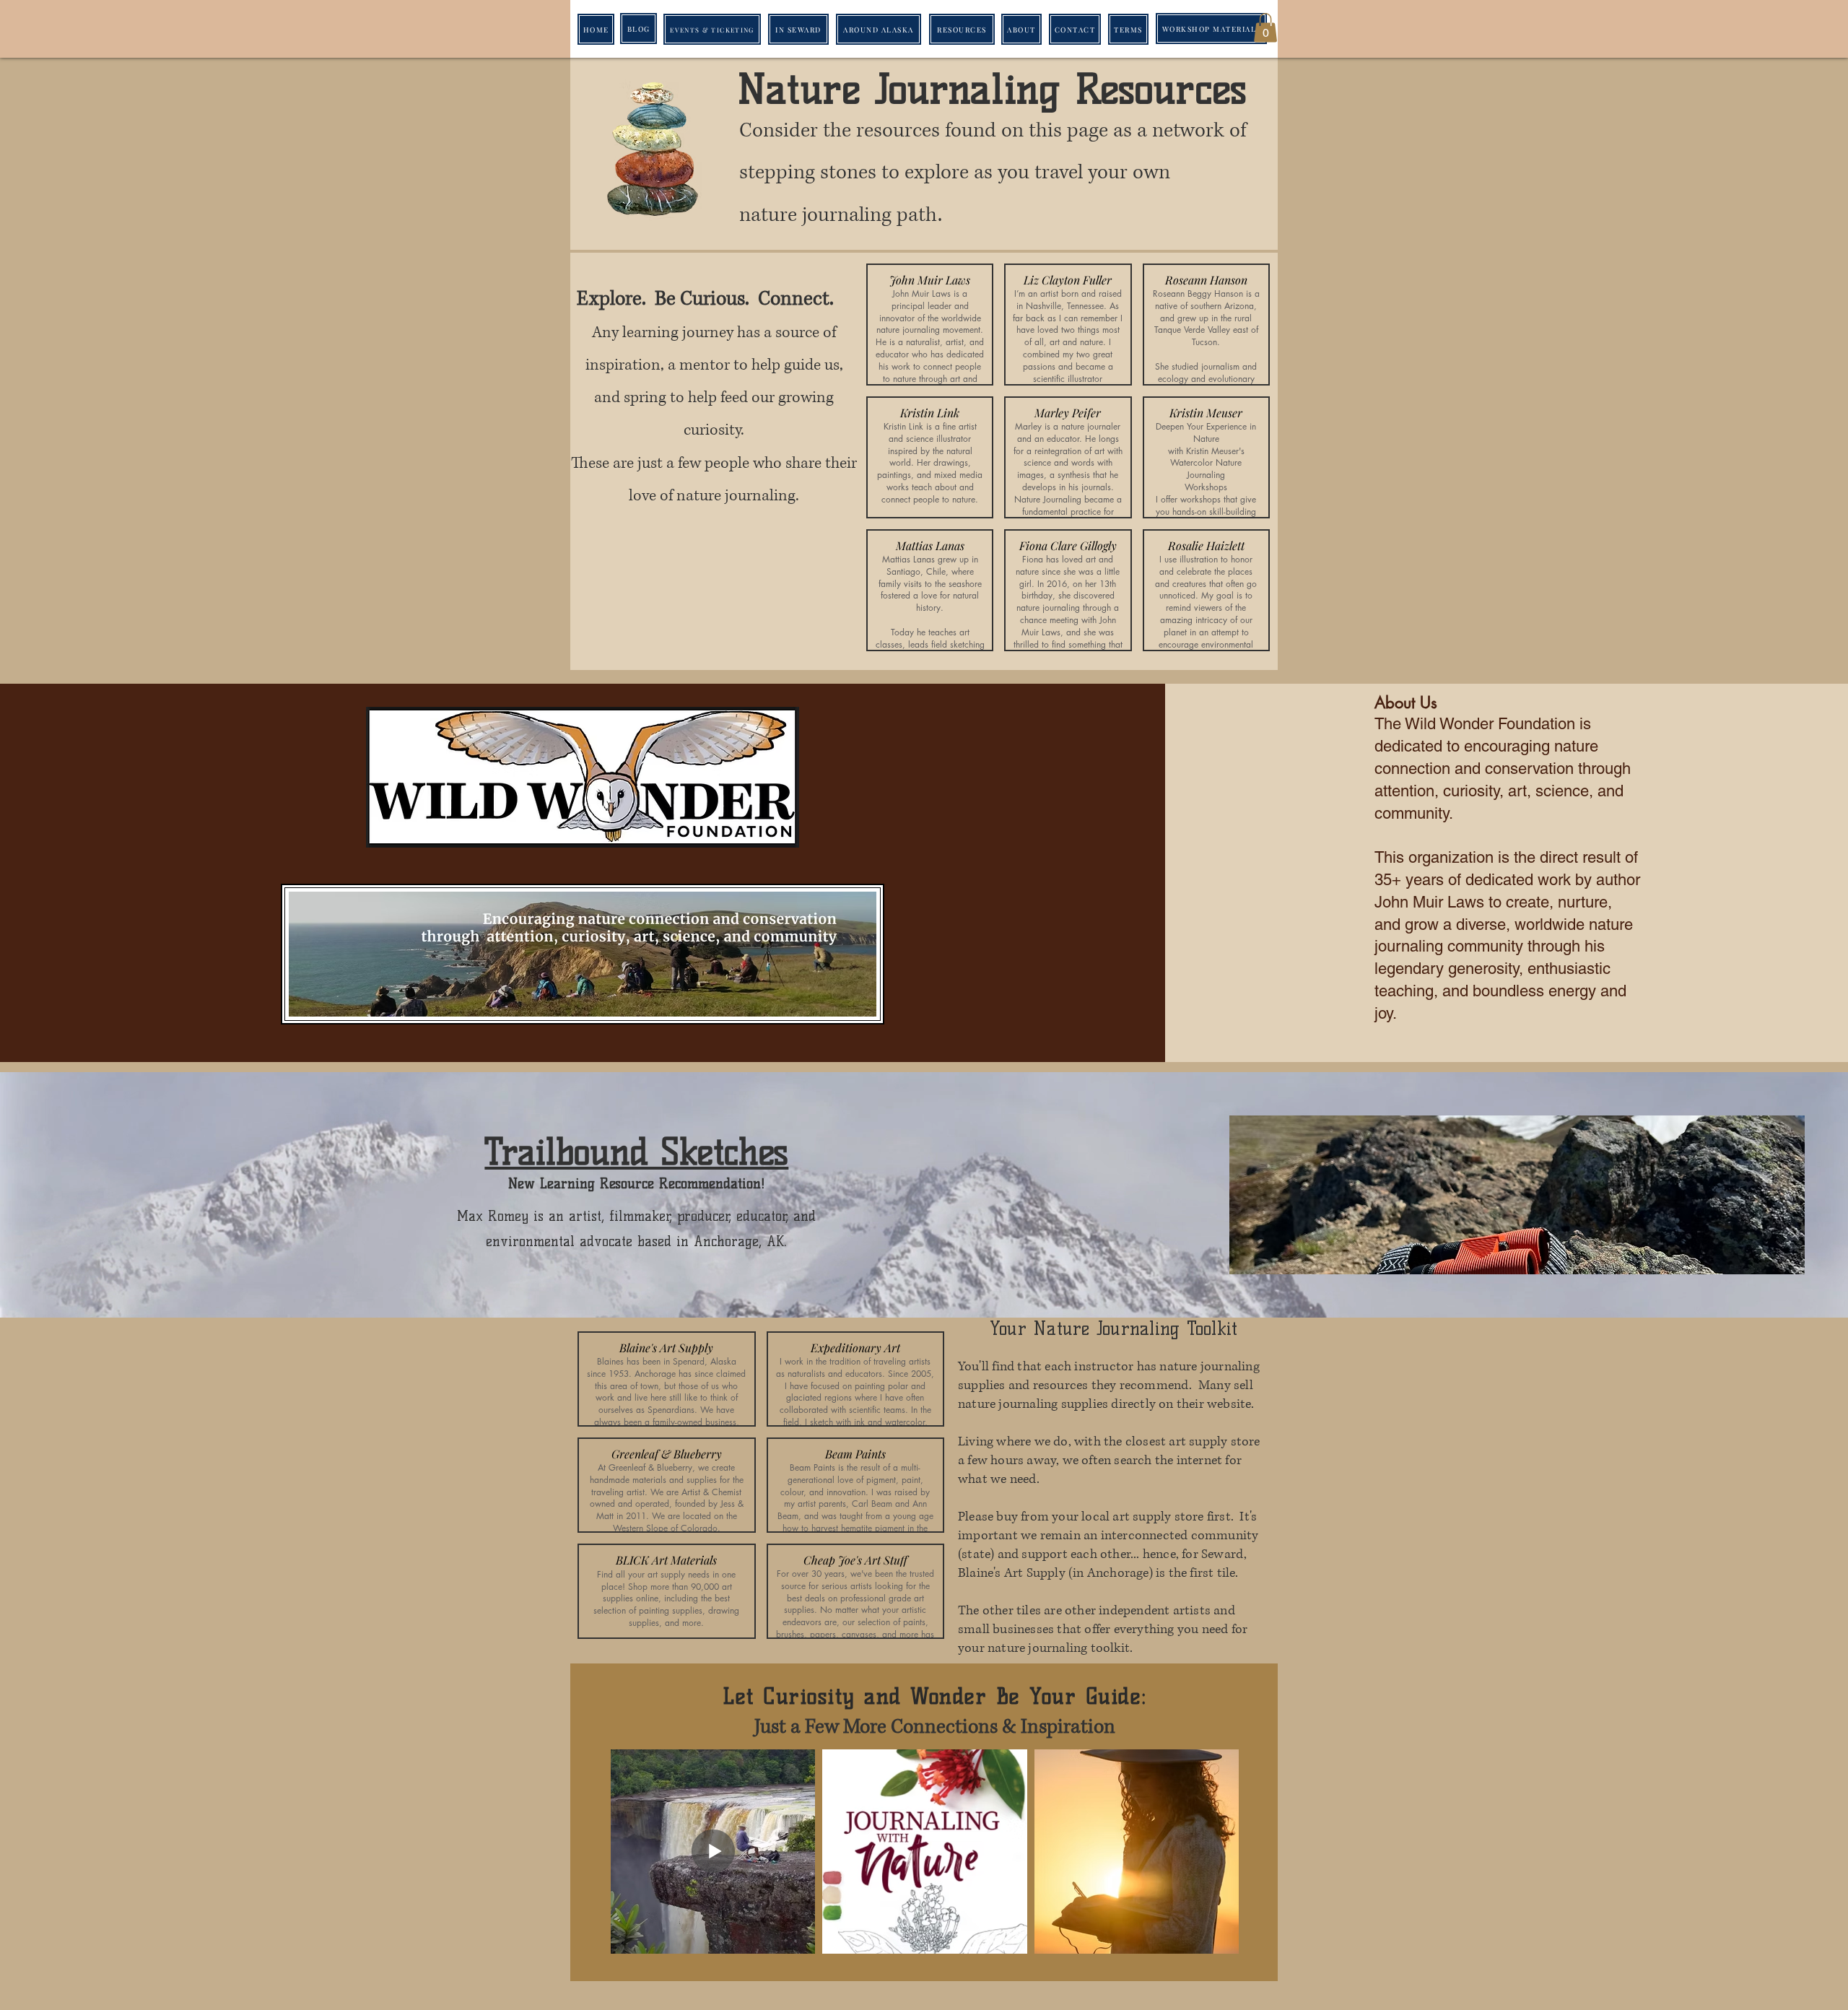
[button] (1265, 28)
